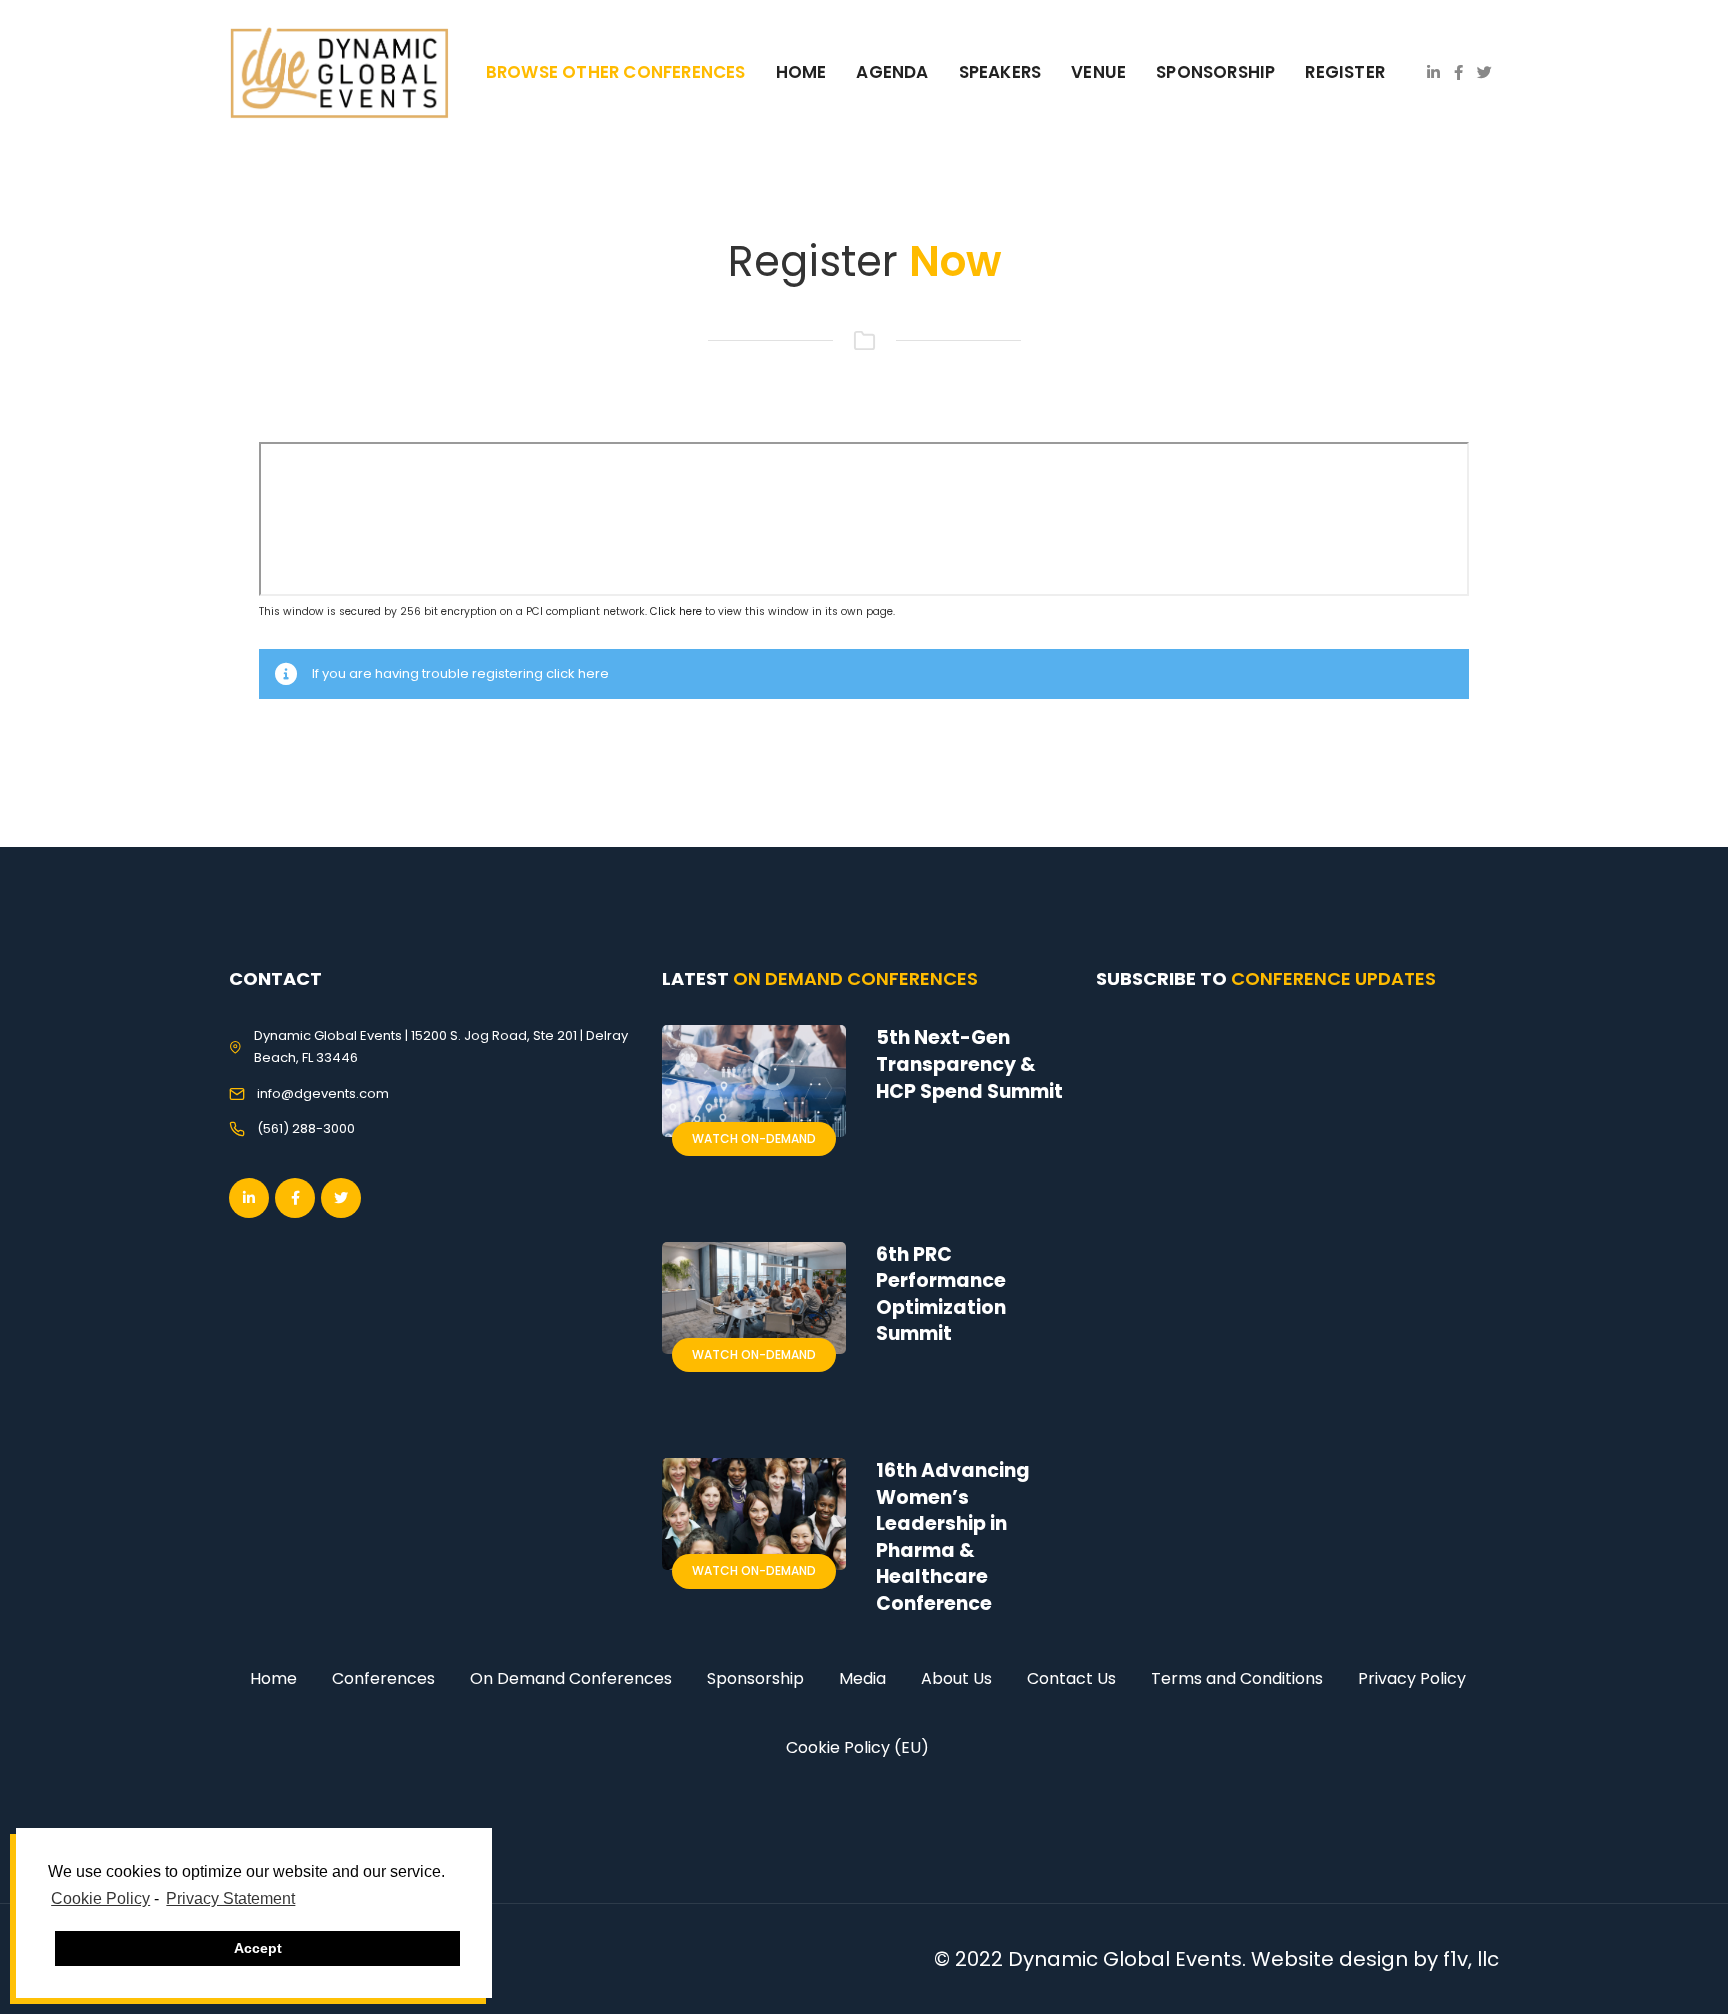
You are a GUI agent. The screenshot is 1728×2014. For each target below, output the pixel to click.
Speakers (1000, 72)
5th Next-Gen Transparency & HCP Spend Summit (969, 1064)
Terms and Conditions (1237, 1678)
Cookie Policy (100, 1898)
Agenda (892, 72)
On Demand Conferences (571, 1678)
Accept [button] (258, 1948)
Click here (676, 611)
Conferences (383, 1678)
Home (801, 72)
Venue (1098, 72)
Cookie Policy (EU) (857, 1747)
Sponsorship (755, 1678)
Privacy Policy (1412, 1678)
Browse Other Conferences (616, 72)
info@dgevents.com (323, 1093)
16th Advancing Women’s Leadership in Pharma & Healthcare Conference (953, 1537)
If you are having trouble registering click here (460, 673)
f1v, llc (1471, 1959)
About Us (956, 1678)
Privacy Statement (230, 1898)
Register (1345, 72)
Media (862, 1678)
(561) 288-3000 (306, 1128)
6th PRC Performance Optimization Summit (941, 1294)
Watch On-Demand (754, 1138)
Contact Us (1071, 1678)
